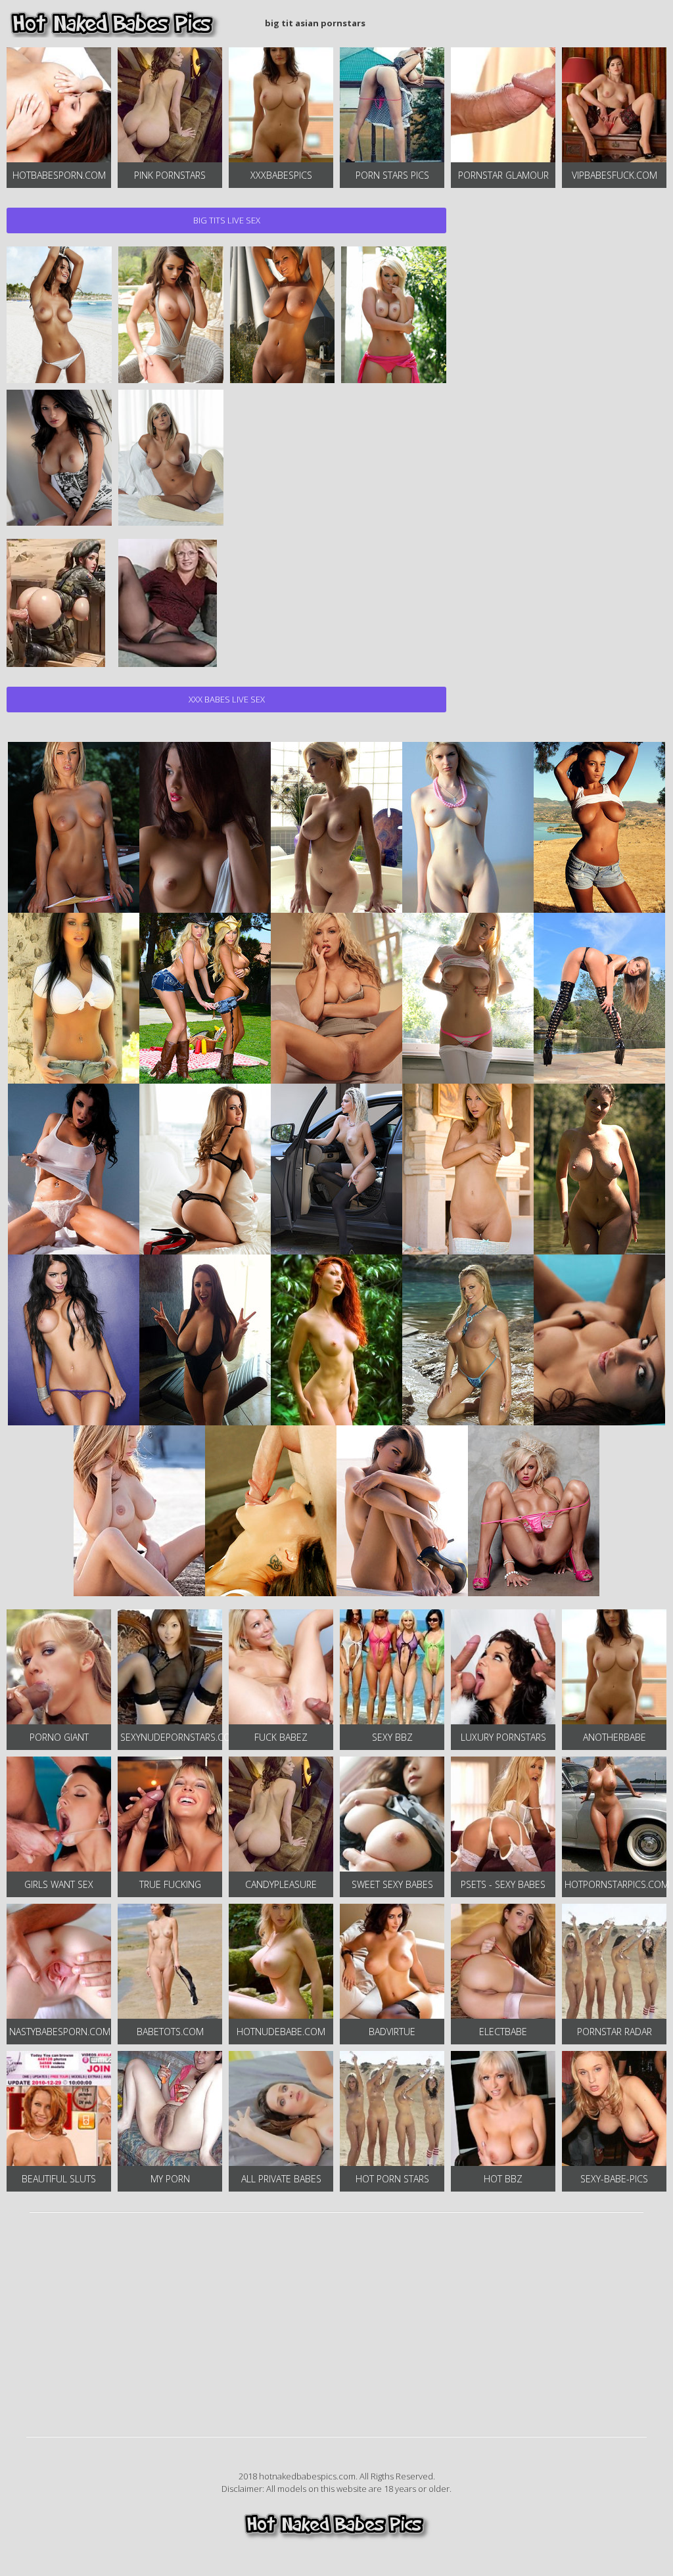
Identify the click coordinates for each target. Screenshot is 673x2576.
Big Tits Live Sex (227, 220)
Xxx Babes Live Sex (227, 699)
